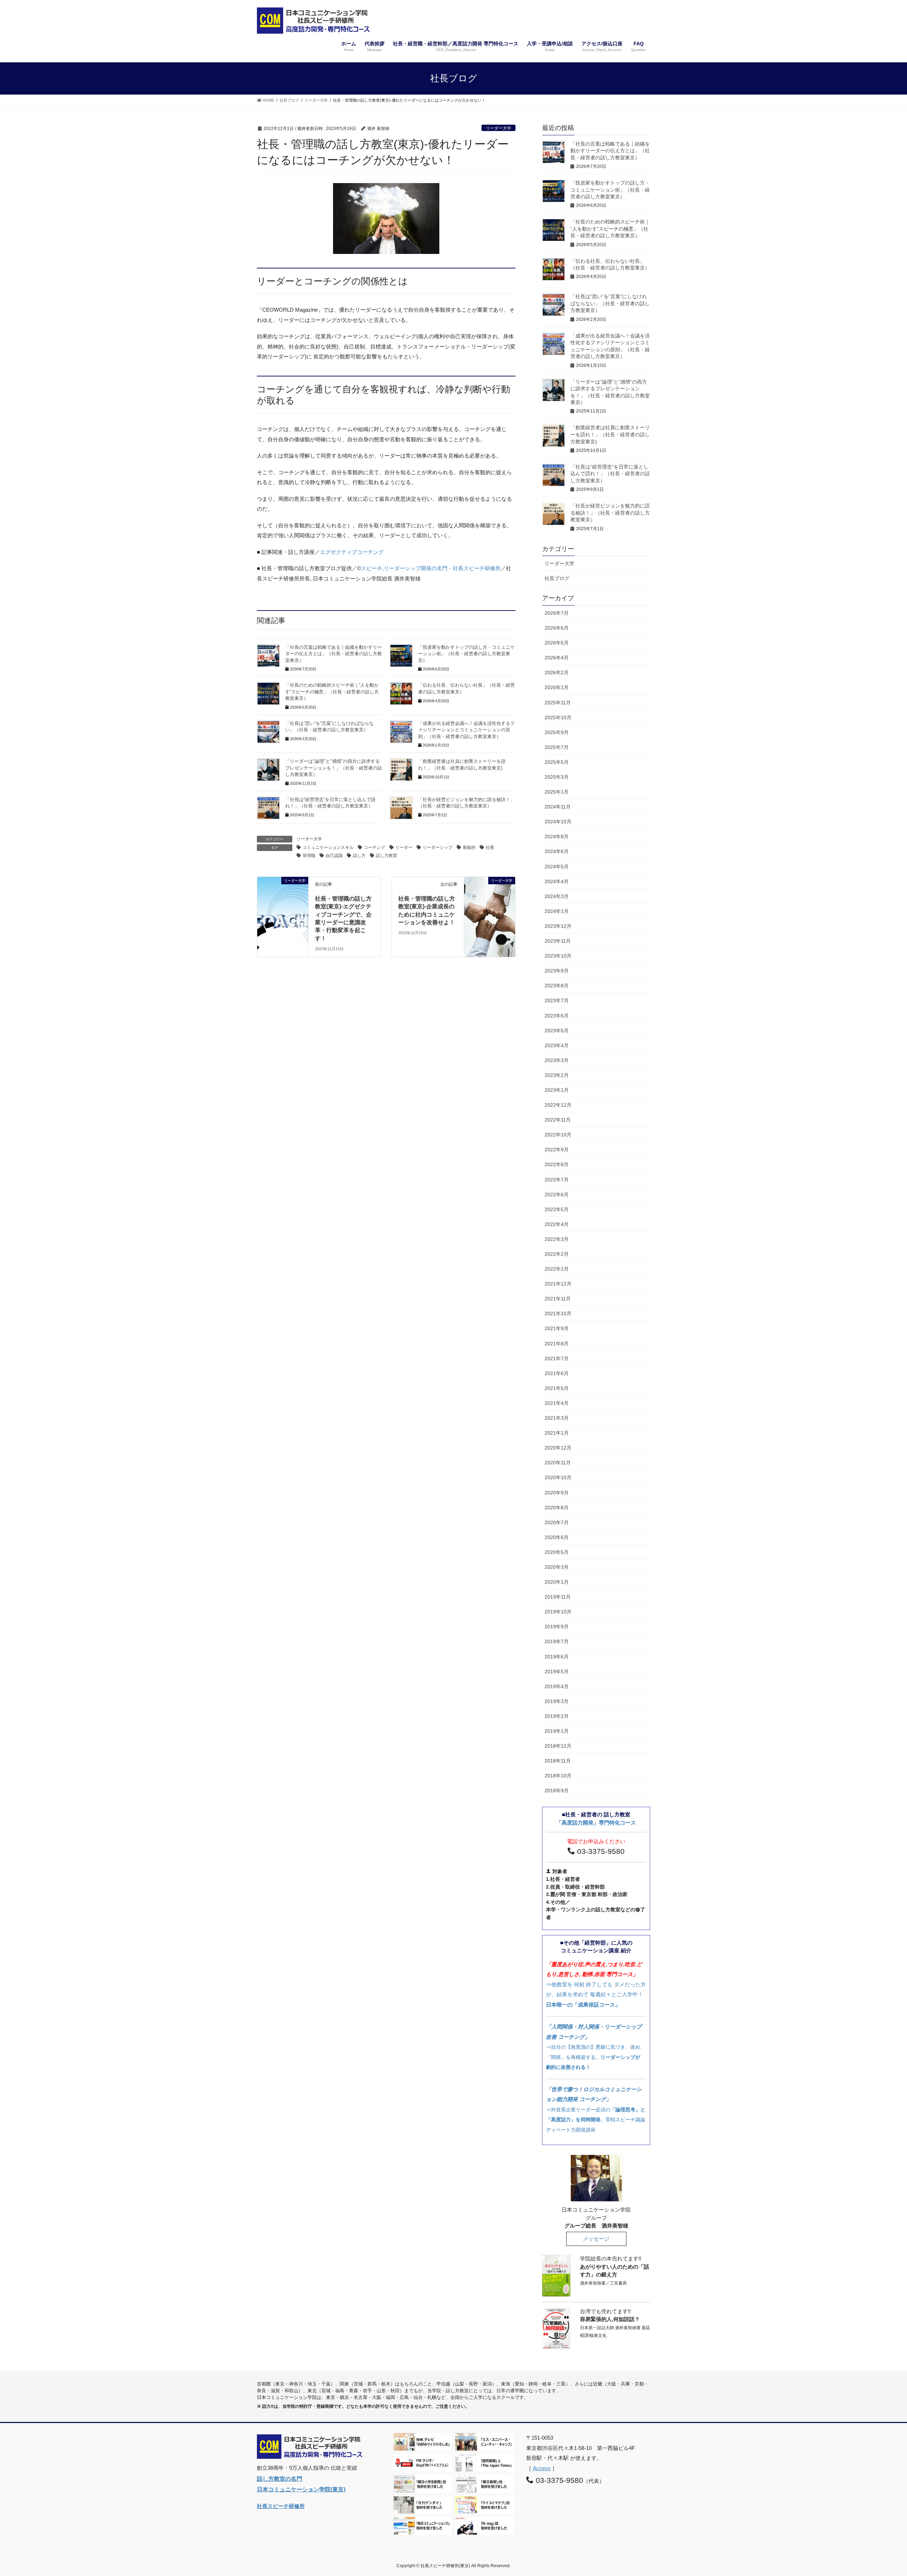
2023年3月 (557, 1060)
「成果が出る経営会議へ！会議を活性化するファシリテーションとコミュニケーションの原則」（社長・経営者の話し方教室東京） (466, 730)
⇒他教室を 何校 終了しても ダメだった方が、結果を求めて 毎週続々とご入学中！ (596, 1984)
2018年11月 (558, 1761)
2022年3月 (557, 1239)
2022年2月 (557, 1254)
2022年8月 (557, 1164)
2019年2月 (557, 1716)
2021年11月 (558, 1299)
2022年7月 (557, 1180)
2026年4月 (557, 658)
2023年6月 (557, 1016)
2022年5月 (557, 1209)
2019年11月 (558, 1597)
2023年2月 (557, 1075)
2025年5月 (557, 762)
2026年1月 (557, 687)
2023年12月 (558, 926)
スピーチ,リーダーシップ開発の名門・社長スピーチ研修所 (431, 568)
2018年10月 (558, 1776)
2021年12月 (558, 1284)
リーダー (404, 847)
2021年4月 (557, 1403)
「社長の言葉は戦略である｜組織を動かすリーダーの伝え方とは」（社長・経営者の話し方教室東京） (334, 654)
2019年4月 (557, 1686)
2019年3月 (557, 1701)
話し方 (359, 856)
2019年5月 (557, 1672)
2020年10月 (558, 1477)
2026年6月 (557, 628)
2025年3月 (557, 777)
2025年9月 (557, 732)
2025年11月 (558, 703)
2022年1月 (557, 1269)
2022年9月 (557, 1150)
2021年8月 (557, 1344)
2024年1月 (557, 911)
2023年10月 (558, 956)
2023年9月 (557, 971)
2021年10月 (558, 1313)
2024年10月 (558, 822)
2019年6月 (557, 1657)
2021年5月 (557, 1388)
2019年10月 (558, 1612)
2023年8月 (557, 986)
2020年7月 (557, 1522)
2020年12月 (558, 1448)
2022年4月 (557, 1224)
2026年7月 (557, 613)
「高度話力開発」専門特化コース (596, 1823)
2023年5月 (557, 1031)
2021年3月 (557, 1418)
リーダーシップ (438, 847)
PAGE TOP (880, 2492)
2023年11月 (558, 941)
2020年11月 (558, 1463)
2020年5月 (557, 1552)
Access (542, 2468)
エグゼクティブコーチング (352, 552)
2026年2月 (557, 673)
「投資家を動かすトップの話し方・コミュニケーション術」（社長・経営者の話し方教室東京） (466, 654)
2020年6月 (557, 1537)
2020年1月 (557, 1582)
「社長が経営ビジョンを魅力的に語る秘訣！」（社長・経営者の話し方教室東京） (610, 513)
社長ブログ (557, 578)
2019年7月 (557, 1641)
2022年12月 (558, 1105)
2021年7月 (557, 1358)
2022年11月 (558, 1120)
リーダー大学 (498, 128)
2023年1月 (557, 1090)
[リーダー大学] (283, 892)
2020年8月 (557, 1508)
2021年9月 (557, 1328)
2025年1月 (557, 792)
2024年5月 (557, 867)
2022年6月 (557, 1195)
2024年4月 (557, 881)
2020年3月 (557, 1567)
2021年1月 (557, 1433)
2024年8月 (557, 836)
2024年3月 (557, 896)
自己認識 (334, 856)
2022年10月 (558, 1135)
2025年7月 (557, 747)
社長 (490, 847)
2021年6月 (557, 1373)
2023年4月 (557, 1045)
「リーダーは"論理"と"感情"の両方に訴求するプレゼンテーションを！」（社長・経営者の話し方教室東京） (334, 768)
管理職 (309, 856)
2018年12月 (558, 1746)
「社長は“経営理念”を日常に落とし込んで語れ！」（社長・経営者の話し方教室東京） (610, 474)
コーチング (374, 847)
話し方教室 (387, 856)
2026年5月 (557, 643)
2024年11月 (558, 807)
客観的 (469, 847)
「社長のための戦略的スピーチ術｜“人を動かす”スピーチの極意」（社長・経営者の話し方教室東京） (332, 692)
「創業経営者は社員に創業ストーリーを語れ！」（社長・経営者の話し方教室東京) (610, 434)
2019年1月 (557, 1731)
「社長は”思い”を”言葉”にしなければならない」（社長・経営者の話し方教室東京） (610, 303)
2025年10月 (558, 717)
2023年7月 (557, 1000)
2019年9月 (557, 1627)
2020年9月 (557, 1493)
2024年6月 (557, 851)
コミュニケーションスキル (328, 847)
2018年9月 (557, 1791)
